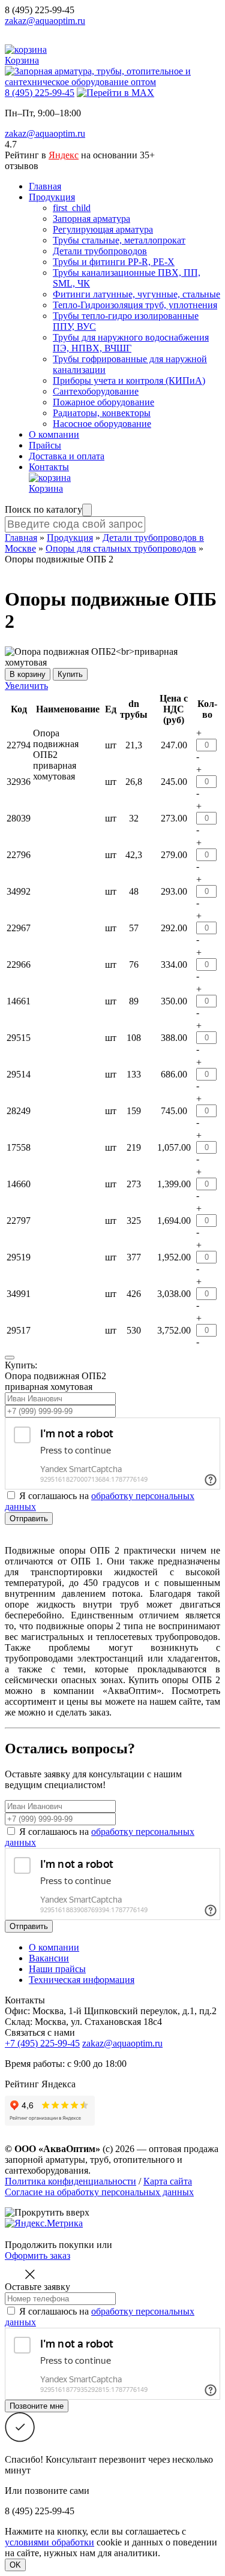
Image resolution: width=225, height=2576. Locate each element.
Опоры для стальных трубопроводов (121, 548)
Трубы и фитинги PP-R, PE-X (114, 262)
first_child (72, 208)
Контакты (49, 467)
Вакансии (49, 1958)
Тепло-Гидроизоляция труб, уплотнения (135, 305)
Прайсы (45, 445)
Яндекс (64, 155)
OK (15, 2565)
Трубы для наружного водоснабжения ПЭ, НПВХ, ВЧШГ (131, 343)
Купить (70, 674)
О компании (54, 434)
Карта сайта (168, 2181)
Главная (45, 186)
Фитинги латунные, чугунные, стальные (136, 294)
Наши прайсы (57, 1969)
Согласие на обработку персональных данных (99, 2192)
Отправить (29, 1519)
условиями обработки (49, 2542)
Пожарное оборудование (103, 402)
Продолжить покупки (49, 2245)
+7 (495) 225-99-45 (42, 2043)
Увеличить (26, 686)
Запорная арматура (91, 219)
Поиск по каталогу (43, 509)
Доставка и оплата (67, 456)
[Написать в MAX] (115, 93)
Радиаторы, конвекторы (102, 413)
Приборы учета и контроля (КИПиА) (129, 380)
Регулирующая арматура (103, 229)
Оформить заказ (37, 2255)
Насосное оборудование (102, 424)
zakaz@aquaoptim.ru (45, 21)
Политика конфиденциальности (70, 2181)
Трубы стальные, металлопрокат (119, 240)
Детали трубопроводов (100, 251)
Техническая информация (82, 1980)
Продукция (52, 197)
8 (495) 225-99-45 (40, 10)
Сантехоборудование (96, 391)
